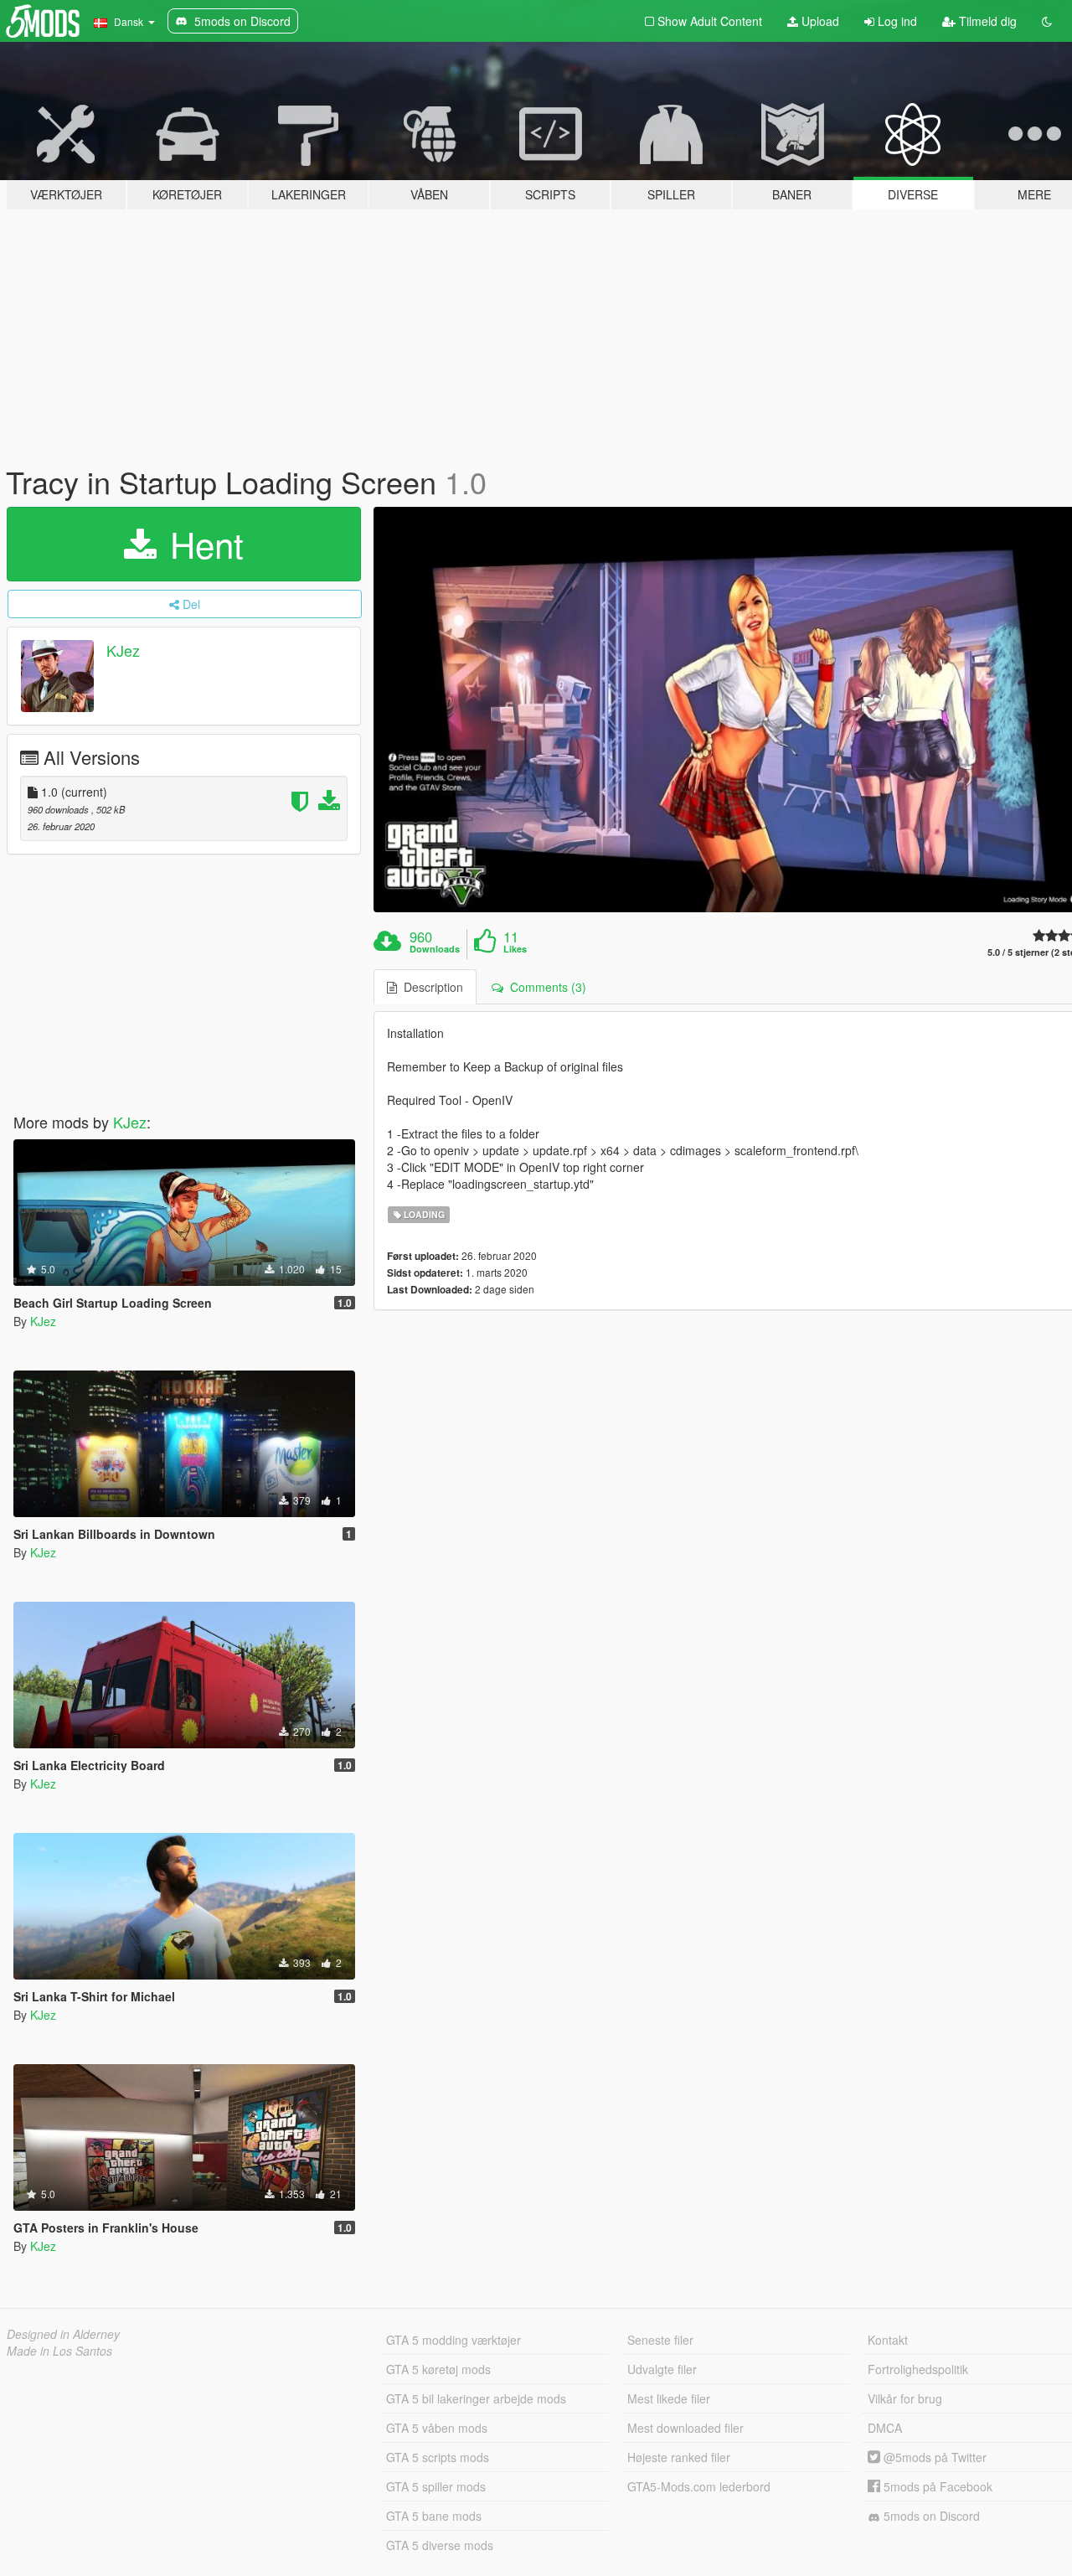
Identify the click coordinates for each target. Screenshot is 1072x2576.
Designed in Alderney (63, 2334)
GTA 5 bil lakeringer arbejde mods (476, 2398)
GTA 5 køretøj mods (438, 2369)
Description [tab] (430, 987)
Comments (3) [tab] (545, 987)
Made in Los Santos (59, 2351)
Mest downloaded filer (685, 2428)
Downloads (435, 949)
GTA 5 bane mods (434, 2516)
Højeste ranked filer (679, 2457)
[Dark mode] (1047, 21)
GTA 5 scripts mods (438, 2457)
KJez (123, 650)
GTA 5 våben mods (437, 2428)
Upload (819, 21)
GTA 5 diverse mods (440, 2545)
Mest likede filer (669, 2398)
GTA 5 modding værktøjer (454, 2340)
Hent (202, 544)
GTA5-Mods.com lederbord (699, 2486)
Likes (515, 949)
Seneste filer (660, 2340)
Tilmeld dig (986, 21)
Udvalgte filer (662, 2369)
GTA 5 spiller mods (436, 2486)
